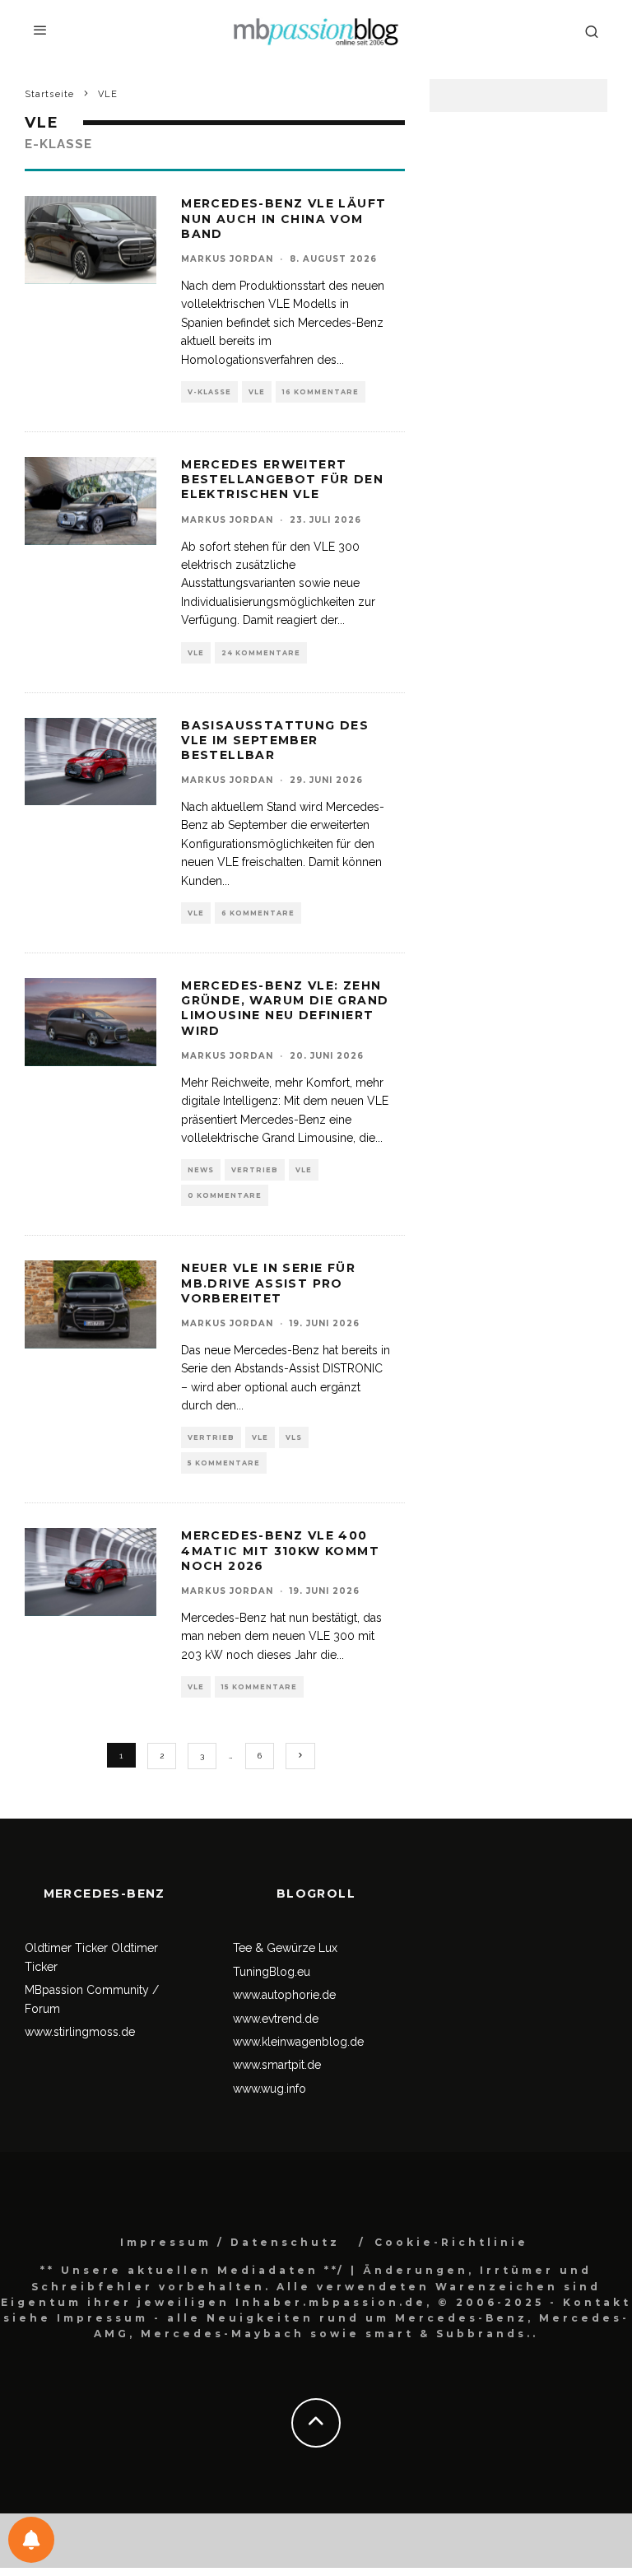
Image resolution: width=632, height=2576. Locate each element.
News (201, 1170)
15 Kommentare (259, 1687)
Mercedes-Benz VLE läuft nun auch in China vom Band (283, 218)
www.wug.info (270, 2089)
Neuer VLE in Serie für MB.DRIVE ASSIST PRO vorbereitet (268, 1283)
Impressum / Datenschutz (230, 2242)
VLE (257, 392)
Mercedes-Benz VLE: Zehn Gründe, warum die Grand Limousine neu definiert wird (285, 1008)
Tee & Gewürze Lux (285, 1948)
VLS (294, 1437)
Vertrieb (255, 1170)
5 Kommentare (224, 1463)
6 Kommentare (258, 913)
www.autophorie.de (284, 1995)
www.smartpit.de (277, 2065)
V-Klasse (209, 392)
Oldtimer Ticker (66, 1948)
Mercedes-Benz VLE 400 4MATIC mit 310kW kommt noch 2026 (280, 1550)
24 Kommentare (261, 653)
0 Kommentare (225, 1195)
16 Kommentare (321, 392)
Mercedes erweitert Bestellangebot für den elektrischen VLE (282, 479)
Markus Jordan (227, 259)
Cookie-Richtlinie (451, 2242)
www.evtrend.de (276, 2019)
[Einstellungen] (31, 2540)
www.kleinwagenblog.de (298, 2042)
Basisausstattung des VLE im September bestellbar (275, 740)
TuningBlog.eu (272, 1972)
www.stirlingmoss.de (80, 2032)
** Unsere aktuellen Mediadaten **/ (193, 2270)
